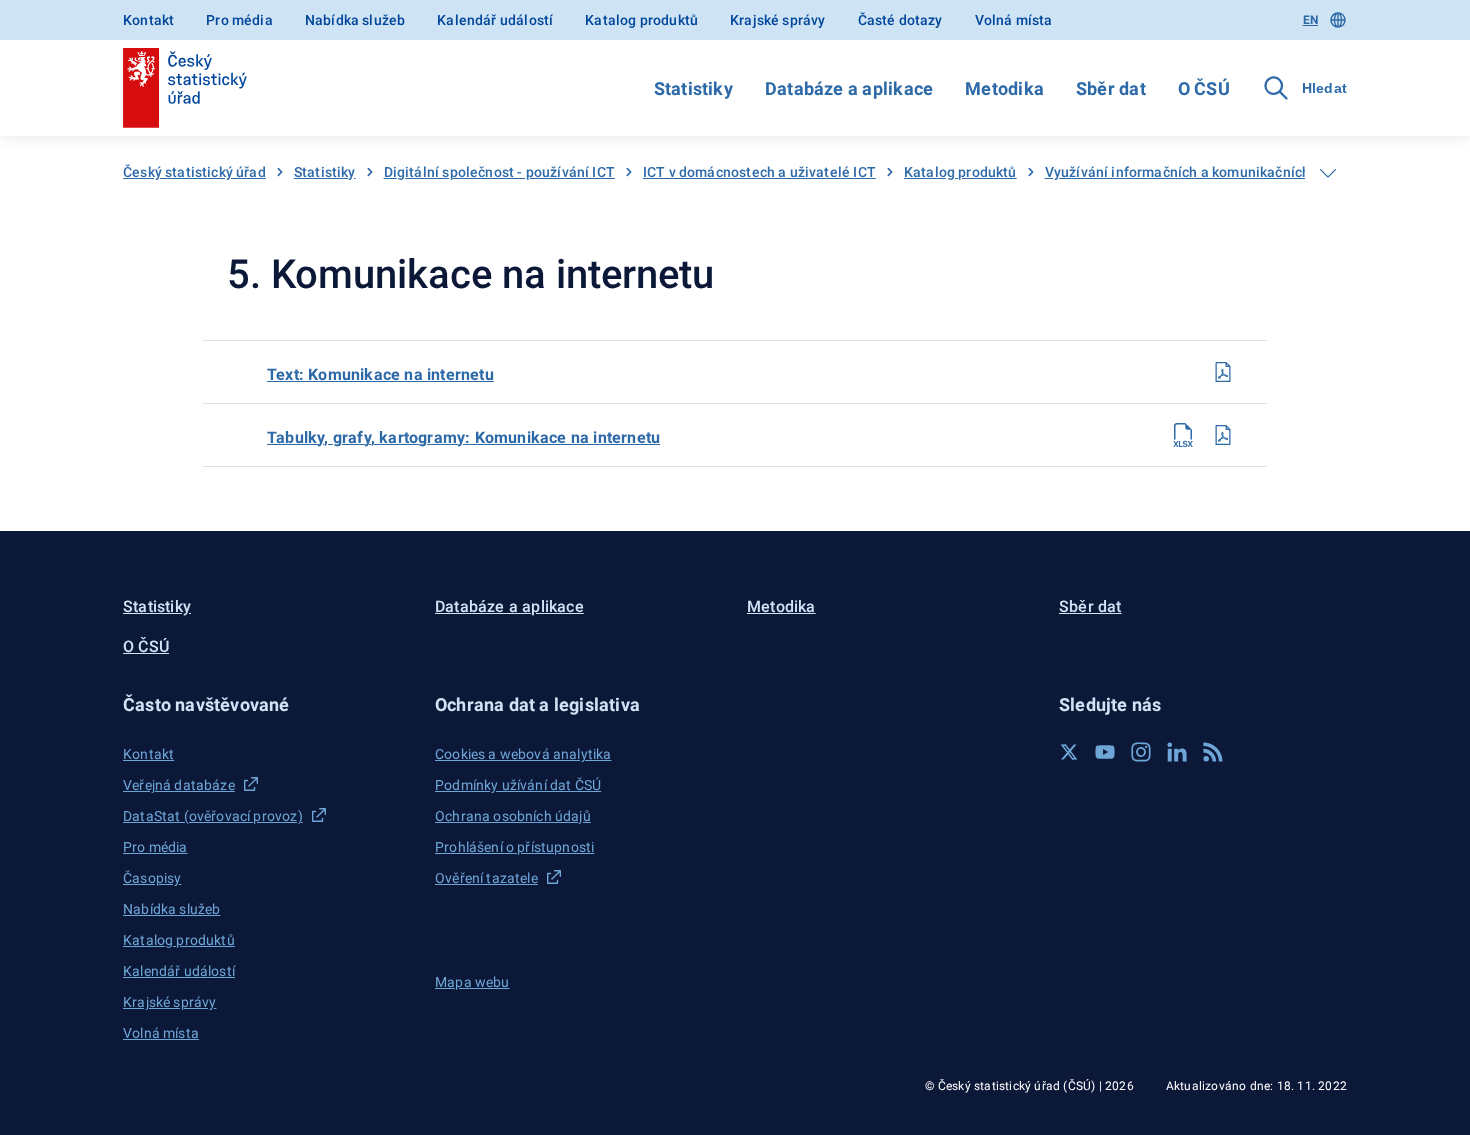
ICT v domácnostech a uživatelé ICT (759, 172)
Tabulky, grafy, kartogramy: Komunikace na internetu (463, 437)
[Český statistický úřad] (185, 88)
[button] (267, 704)
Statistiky (693, 88)
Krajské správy (777, 20)
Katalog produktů (641, 20)
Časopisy (152, 878)
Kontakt (148, 20)
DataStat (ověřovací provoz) (213, 816)
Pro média (239, 20)
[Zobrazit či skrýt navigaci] (1328, 173)
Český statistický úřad (194, 172)
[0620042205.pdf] (1223, 372)
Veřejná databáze (179, 785)
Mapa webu (472, 982)
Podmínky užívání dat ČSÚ (518, 785)
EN (1310, 20)
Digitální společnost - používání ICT (499, 172)
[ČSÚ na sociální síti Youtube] (1105, 752)
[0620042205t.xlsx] (1183, 435)
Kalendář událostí (495, 20)
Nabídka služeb (355, 20)
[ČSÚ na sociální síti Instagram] (1141, 752)
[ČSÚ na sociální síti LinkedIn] (1177, 752)
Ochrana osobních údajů (513, 816)
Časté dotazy (900, 20)
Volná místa (1014, 20)
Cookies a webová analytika (523, 754)
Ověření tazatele (486, 878)
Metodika (1004, 88)
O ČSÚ (1204, 88)
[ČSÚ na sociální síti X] (1069, 752)
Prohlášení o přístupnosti (514, 847)
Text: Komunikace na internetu (380, 374)
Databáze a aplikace (849, 88)
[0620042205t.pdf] (1223, 435)
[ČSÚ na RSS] (1213, 752)
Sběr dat (1111, 88)
